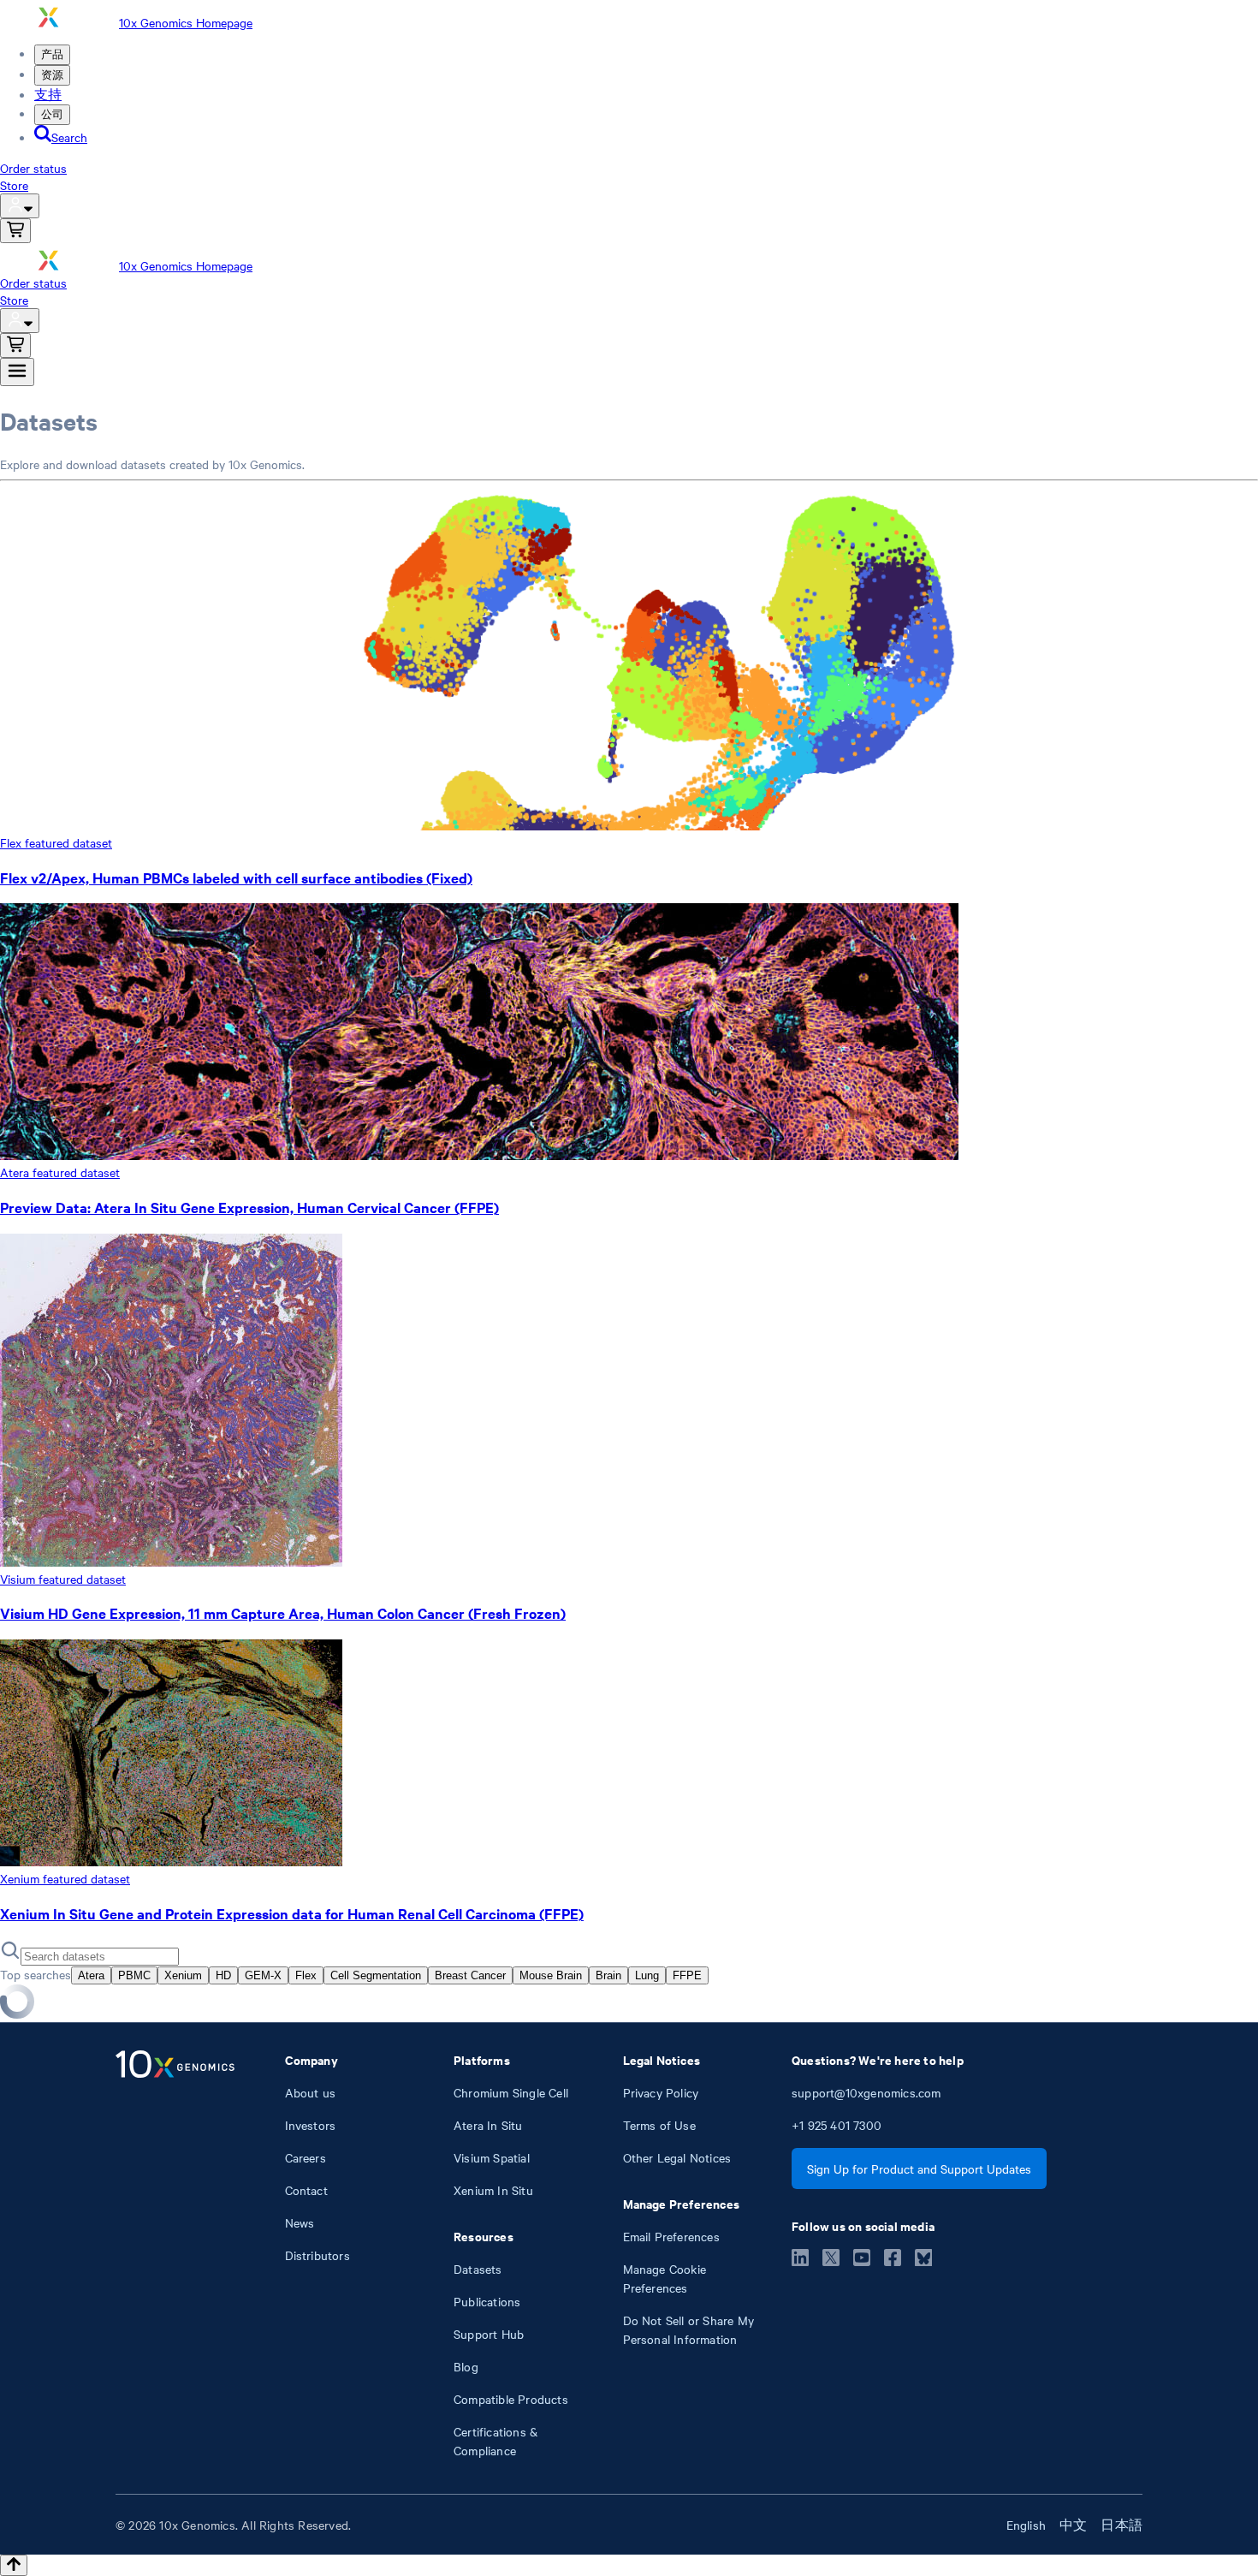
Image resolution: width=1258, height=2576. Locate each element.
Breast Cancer (470, 1975)
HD (223, 1975)
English (1026, 2525)
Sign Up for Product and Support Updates (919, 2168)
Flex (306, 1975)
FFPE (687, 1975)
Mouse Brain (551, 1975)
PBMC (134, 1975)
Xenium (183, 1975)
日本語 (1122, 2525)
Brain (608, 1975)
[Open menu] (17, 372)
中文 (1073, 2525)
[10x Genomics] (175, 2255)
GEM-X (263, 1975)
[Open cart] (15, 231)
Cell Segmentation (376, 1975)
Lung (647, 1975)
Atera (91, 1975)
